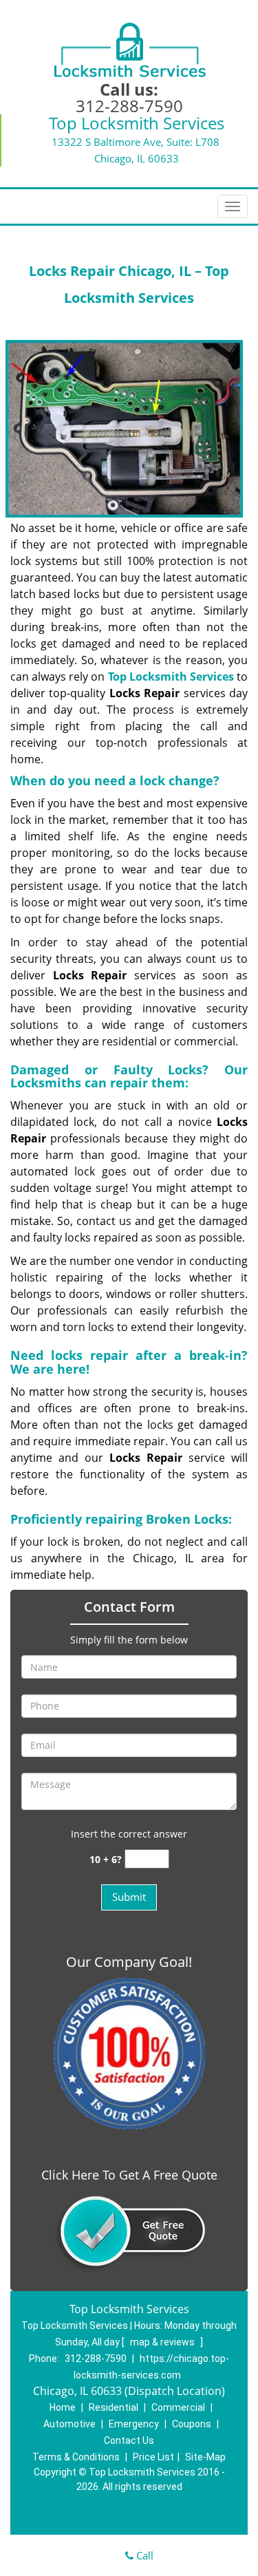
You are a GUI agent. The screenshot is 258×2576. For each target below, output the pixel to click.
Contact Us (129, 2440)
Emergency (134, 2424)
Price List (153, 2457)
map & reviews (163, 2342)
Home (63, 2407)
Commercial (178, 2407)
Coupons (192, 2424)
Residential (114, 2407)
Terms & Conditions (76, 2457)
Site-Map (205, 2457)
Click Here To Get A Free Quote (129, 2175)
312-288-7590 (129, 106)
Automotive (69, 2424)
